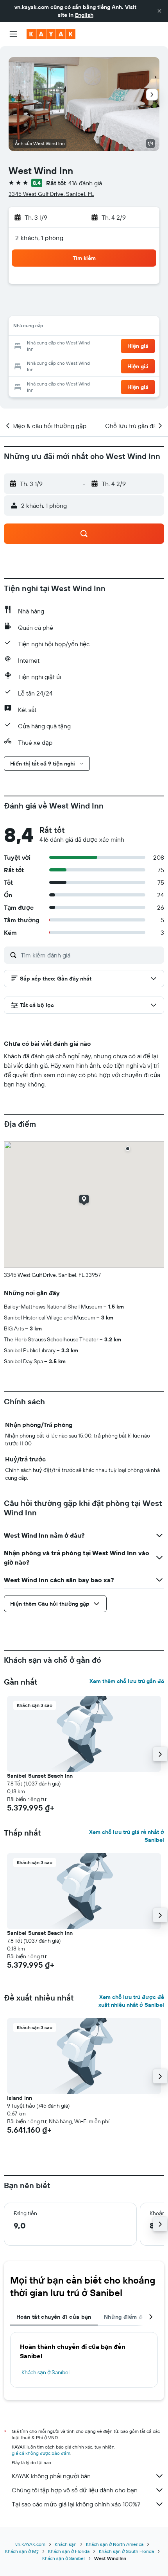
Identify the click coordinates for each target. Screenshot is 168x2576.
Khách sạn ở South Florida (126, 2551)
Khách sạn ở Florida (69, 2551)
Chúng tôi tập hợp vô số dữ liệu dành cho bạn (75, 2490)
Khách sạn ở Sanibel (46, 2372)
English (84, 15)
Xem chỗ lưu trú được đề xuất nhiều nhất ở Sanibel (131, 2001)
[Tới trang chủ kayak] (51, 34)
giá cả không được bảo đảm (41, 2453)
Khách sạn (66, 2544)
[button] (159, 11)
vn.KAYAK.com (30, 2544)
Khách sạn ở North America (115, 2544)
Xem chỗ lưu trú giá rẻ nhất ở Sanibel (127, 1836)
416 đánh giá (85, 183)
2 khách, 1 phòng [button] (39, 238)
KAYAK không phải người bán (51, 2476)
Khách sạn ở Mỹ (22, 2551)
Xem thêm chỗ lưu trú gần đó (127, 1681)
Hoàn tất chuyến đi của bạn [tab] (54, 2317)
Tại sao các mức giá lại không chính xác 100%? (76, 2504)
